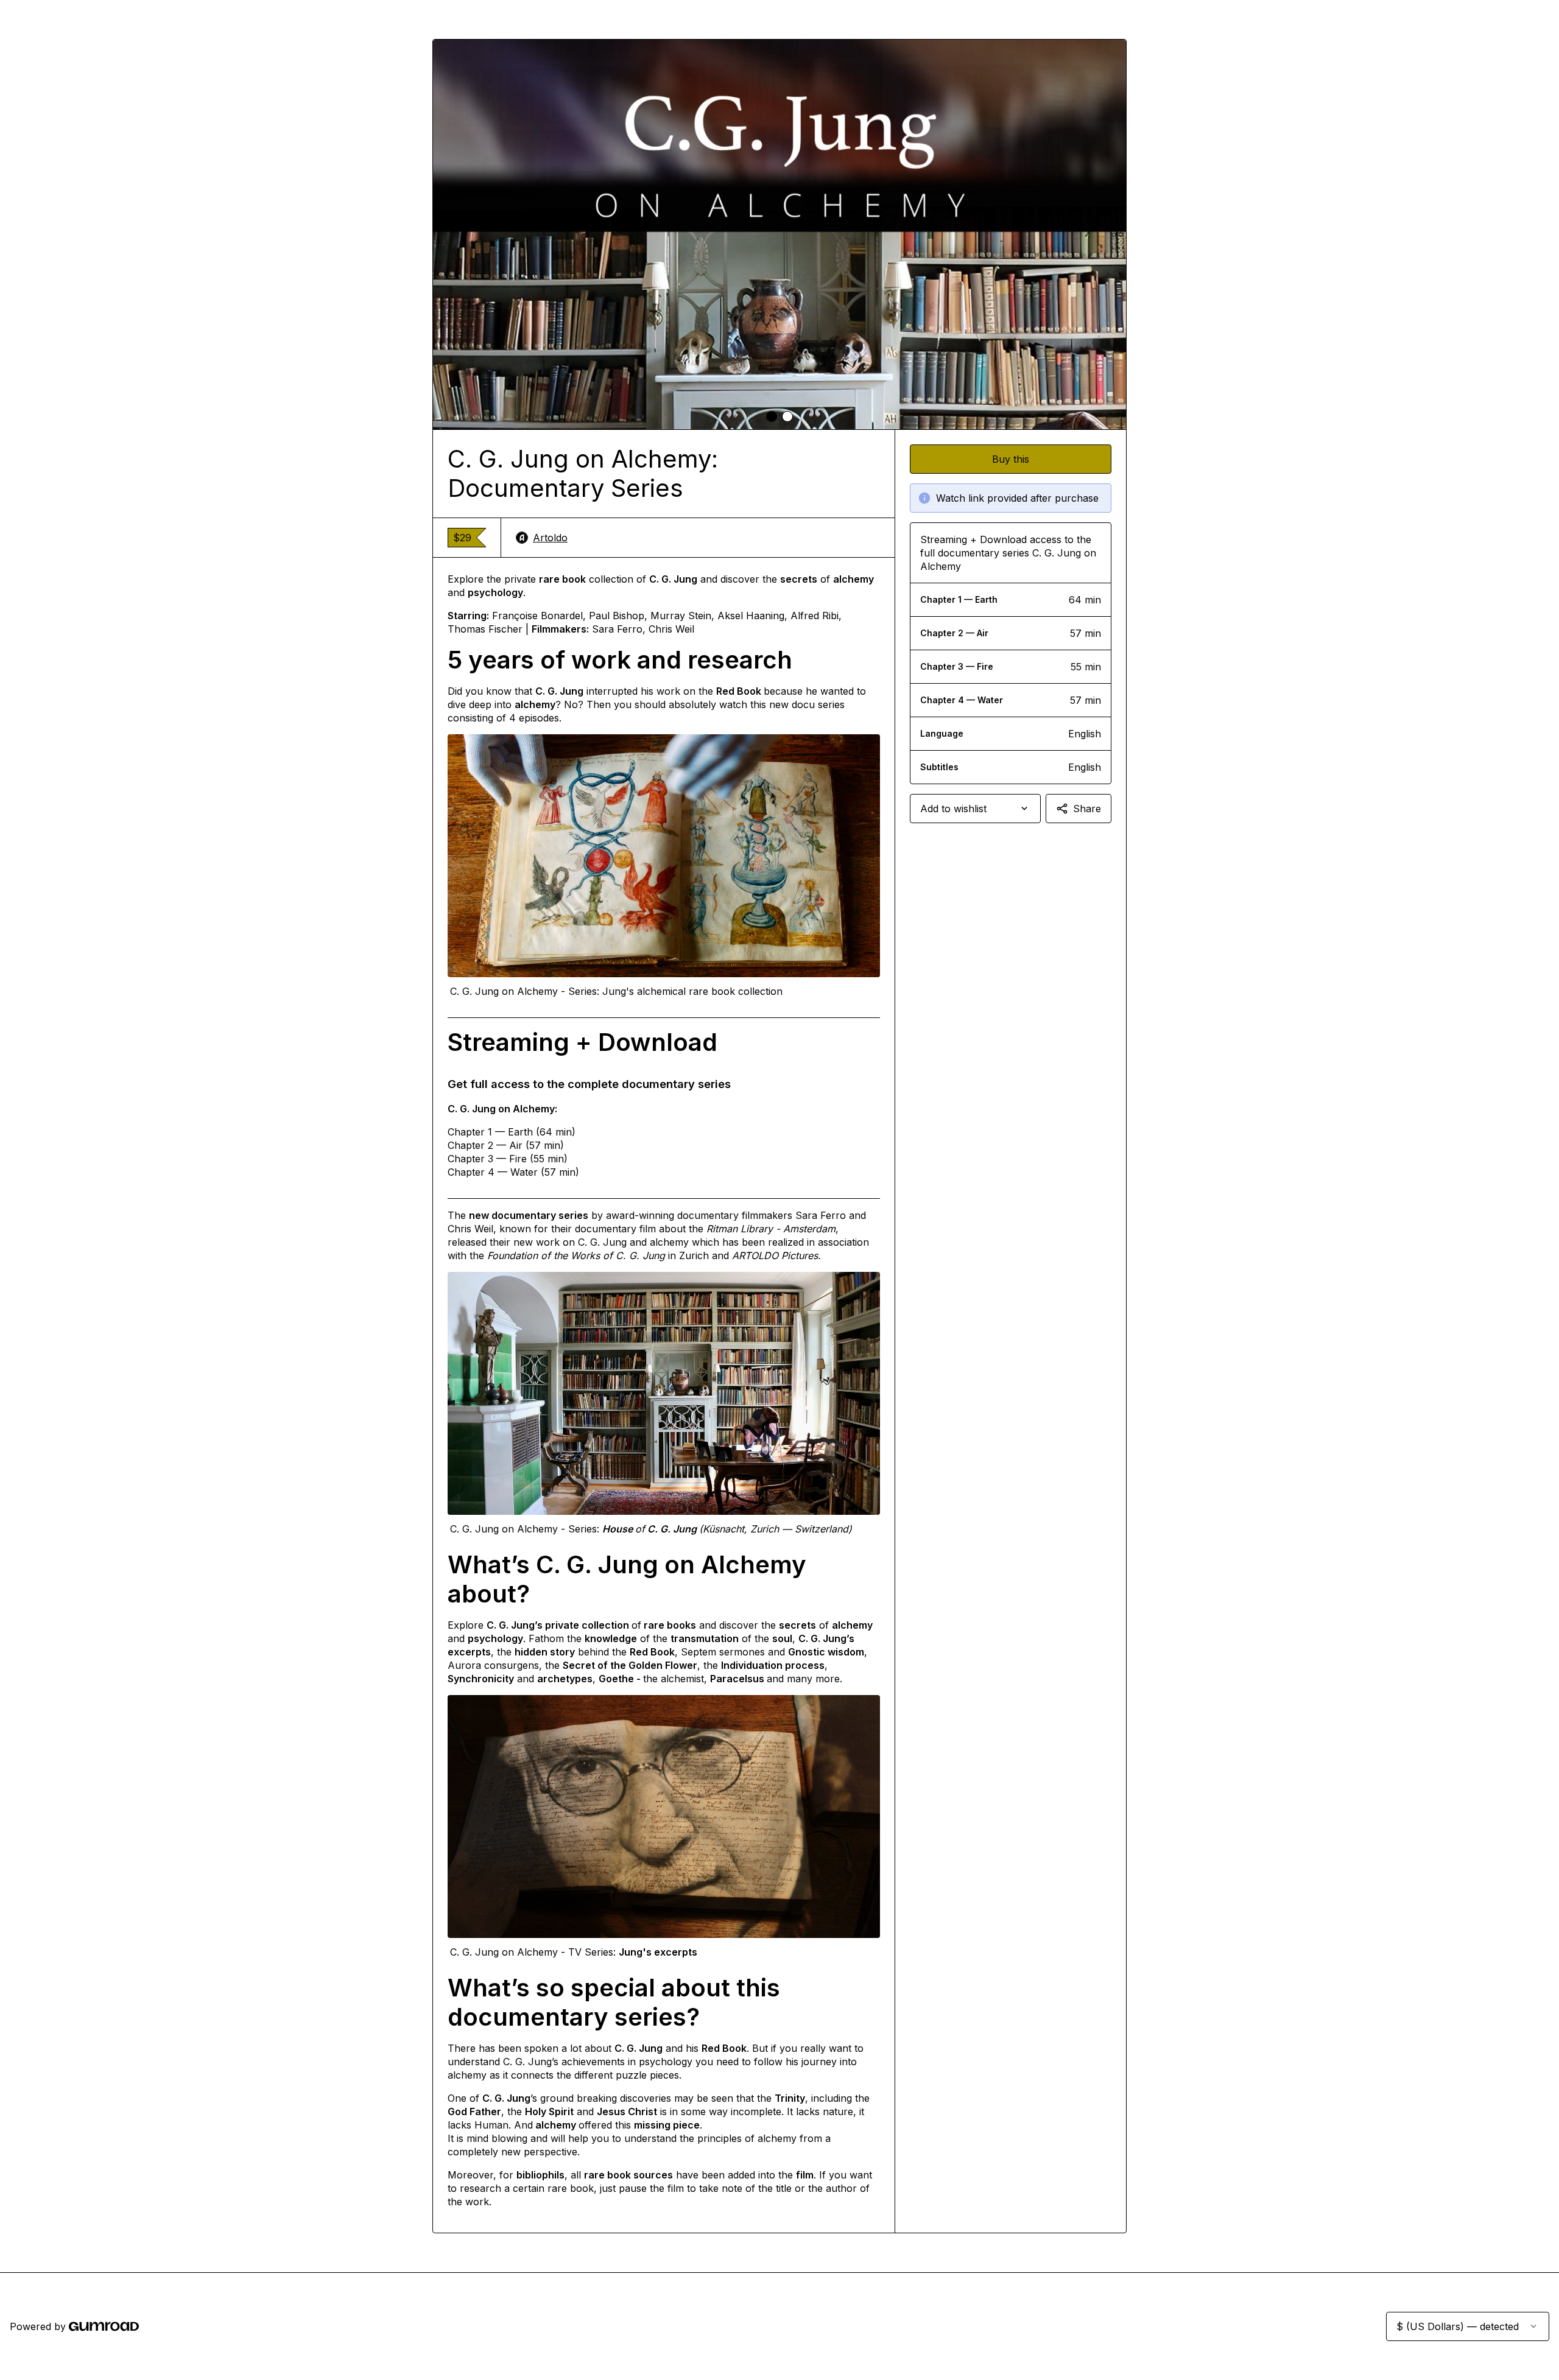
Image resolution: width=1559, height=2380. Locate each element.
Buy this (1011, 459)
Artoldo (550, 538)
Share (1087, 809)
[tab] (772, 416)
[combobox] (975, 809)
